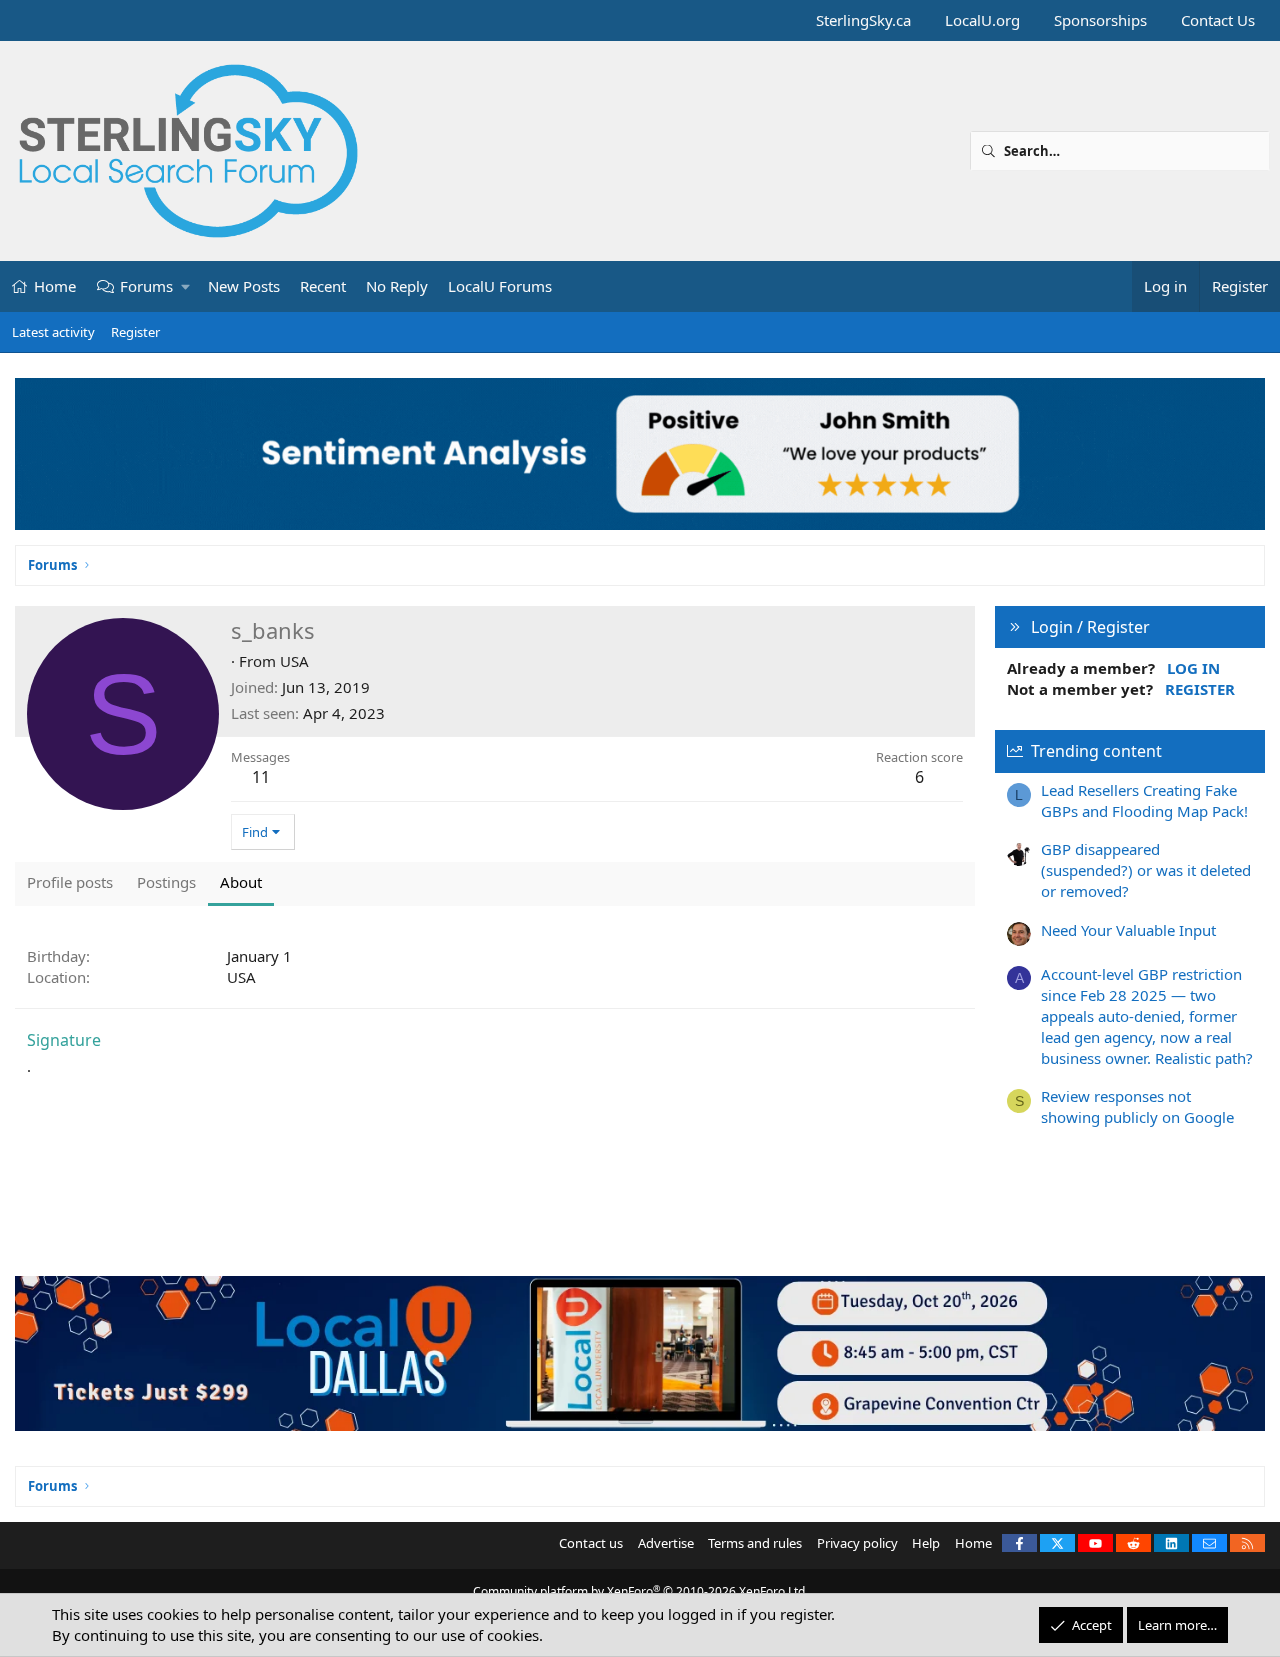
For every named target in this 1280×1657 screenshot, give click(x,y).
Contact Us (1218, 20)
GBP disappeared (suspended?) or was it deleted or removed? (1146, 870)
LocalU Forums (500, 286)
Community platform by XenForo (640, 1591)
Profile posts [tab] (70, 882)
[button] (186, 286)
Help (926, 1543)
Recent (323, 286)
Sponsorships (1100, 20)
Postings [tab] (166, 882)
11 (261, 777)
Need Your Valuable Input (1128, 930)
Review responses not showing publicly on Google (1137, 1106)
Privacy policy (857, 1543)
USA (294, 661)
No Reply (397, 286)
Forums (146, 286)
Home (55, 286)
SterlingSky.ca (863, 20)
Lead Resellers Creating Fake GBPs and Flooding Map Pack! (1144, 800)
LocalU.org (982, 20)
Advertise (666, 1543)
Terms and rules (755, 1543)
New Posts (244, 286)
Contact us (591, 1543)
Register (135, 332)
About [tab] (241, 882)
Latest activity (53, 332)
